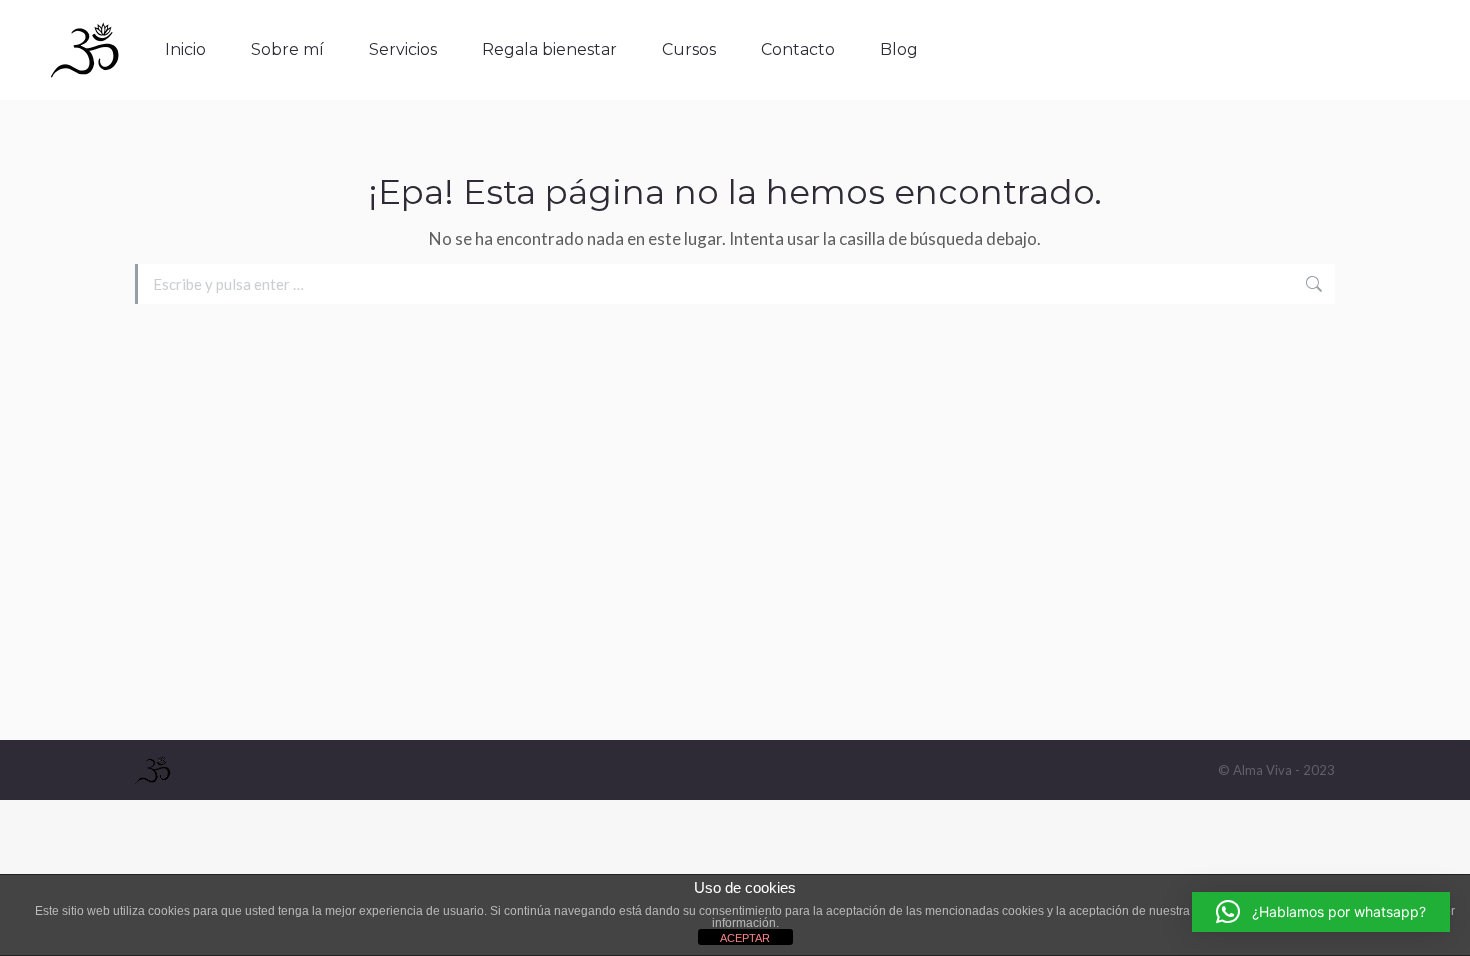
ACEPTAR (745, 938)
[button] (1321, 912)
